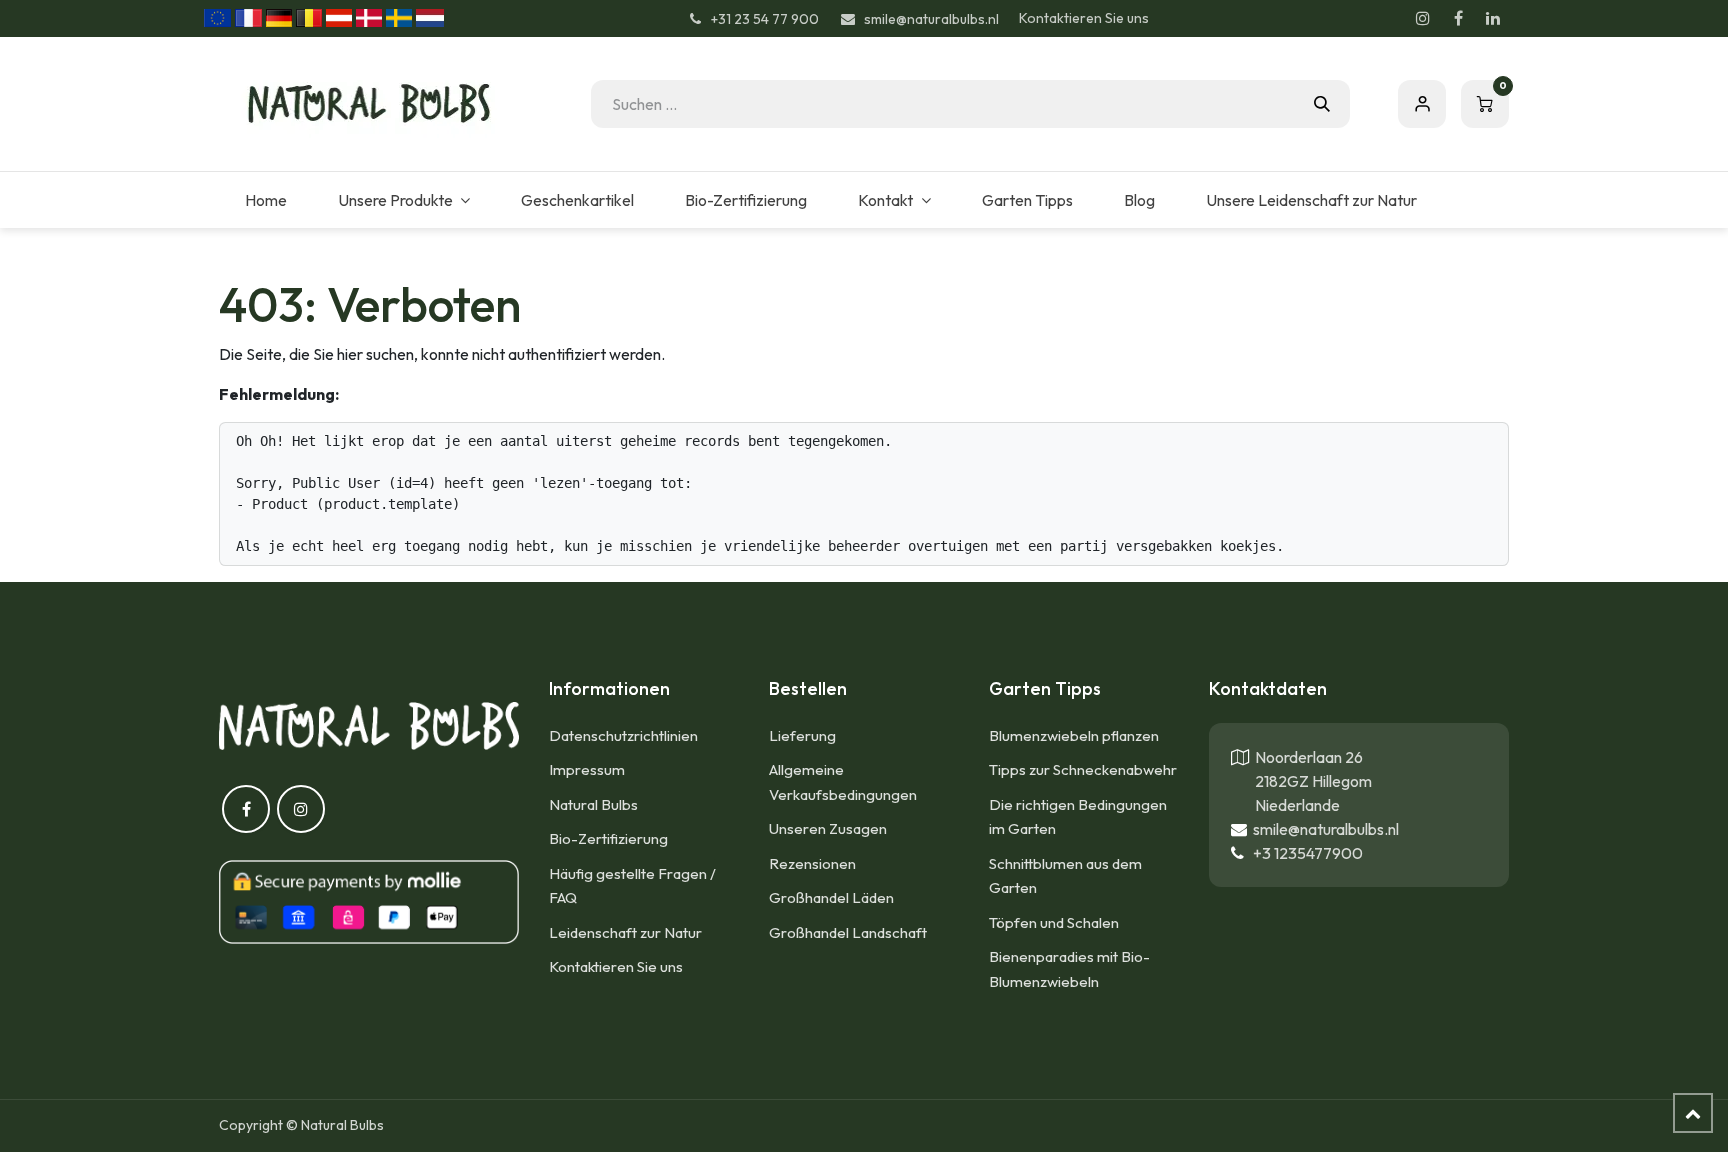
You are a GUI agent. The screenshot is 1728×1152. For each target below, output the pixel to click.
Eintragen (1422, 104)
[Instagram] (1423, 18)
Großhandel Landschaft (848, 932)
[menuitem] (265, 200)
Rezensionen (812, 863)
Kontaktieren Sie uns (1084, 18)
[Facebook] (1458, 18)
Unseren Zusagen (828, 828)
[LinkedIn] (1493, 18)
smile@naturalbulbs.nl (1323, 829)
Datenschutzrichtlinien (623, 735)
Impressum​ (587, 769)
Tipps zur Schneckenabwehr (1083, 769)
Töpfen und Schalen (1054, 922)
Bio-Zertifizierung (608, 838)
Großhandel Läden (831, 897)
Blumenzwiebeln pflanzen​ (1074, 735)
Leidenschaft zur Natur (625, 932)
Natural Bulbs (593, 804)
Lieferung (802, 735)
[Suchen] (1322, 104)
